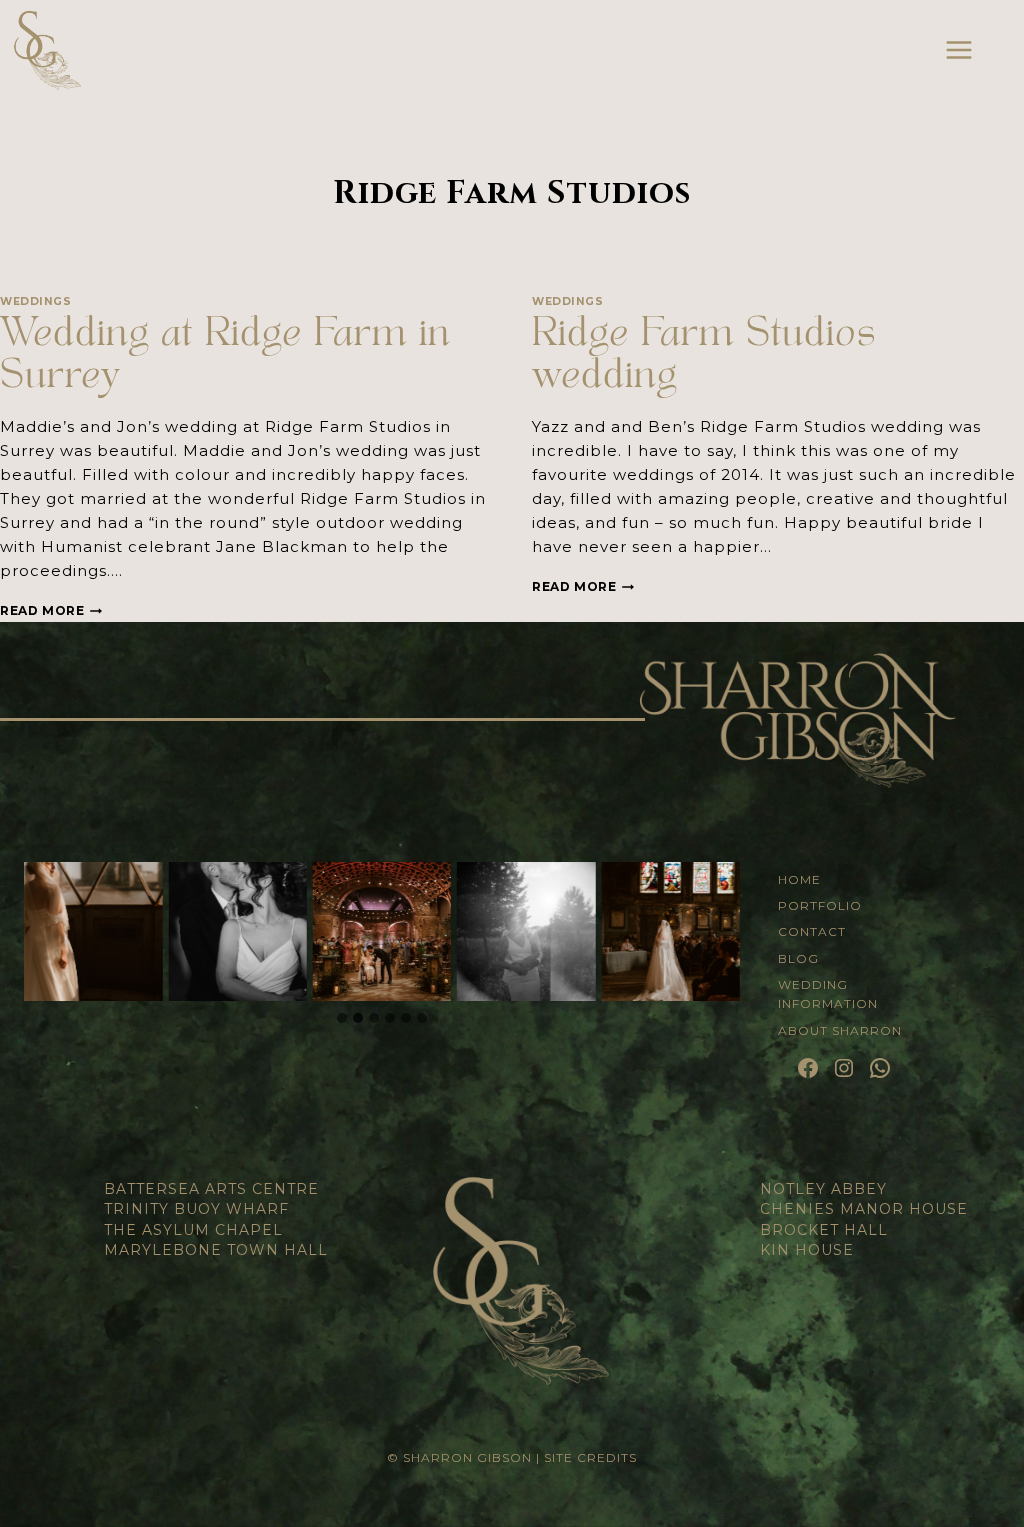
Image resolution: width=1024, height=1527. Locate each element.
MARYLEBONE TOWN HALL (216, 1250)
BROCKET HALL (824, 1230)
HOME (799, 879)
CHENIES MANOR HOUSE (864, 1209)
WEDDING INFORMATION (828, 994)
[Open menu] (959, 49)
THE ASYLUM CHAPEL (193, 1230)
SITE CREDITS (590, 1457)
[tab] (342, 1018)
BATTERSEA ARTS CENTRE (211, 1189)
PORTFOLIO (820, 905)
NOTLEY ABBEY (823, 1189)
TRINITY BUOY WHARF (196, 1209)
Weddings (35, 301)
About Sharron (840, 1030)
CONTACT (812, 931)
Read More (51, 610)
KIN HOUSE (807, 1250)
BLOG (798, 958)
